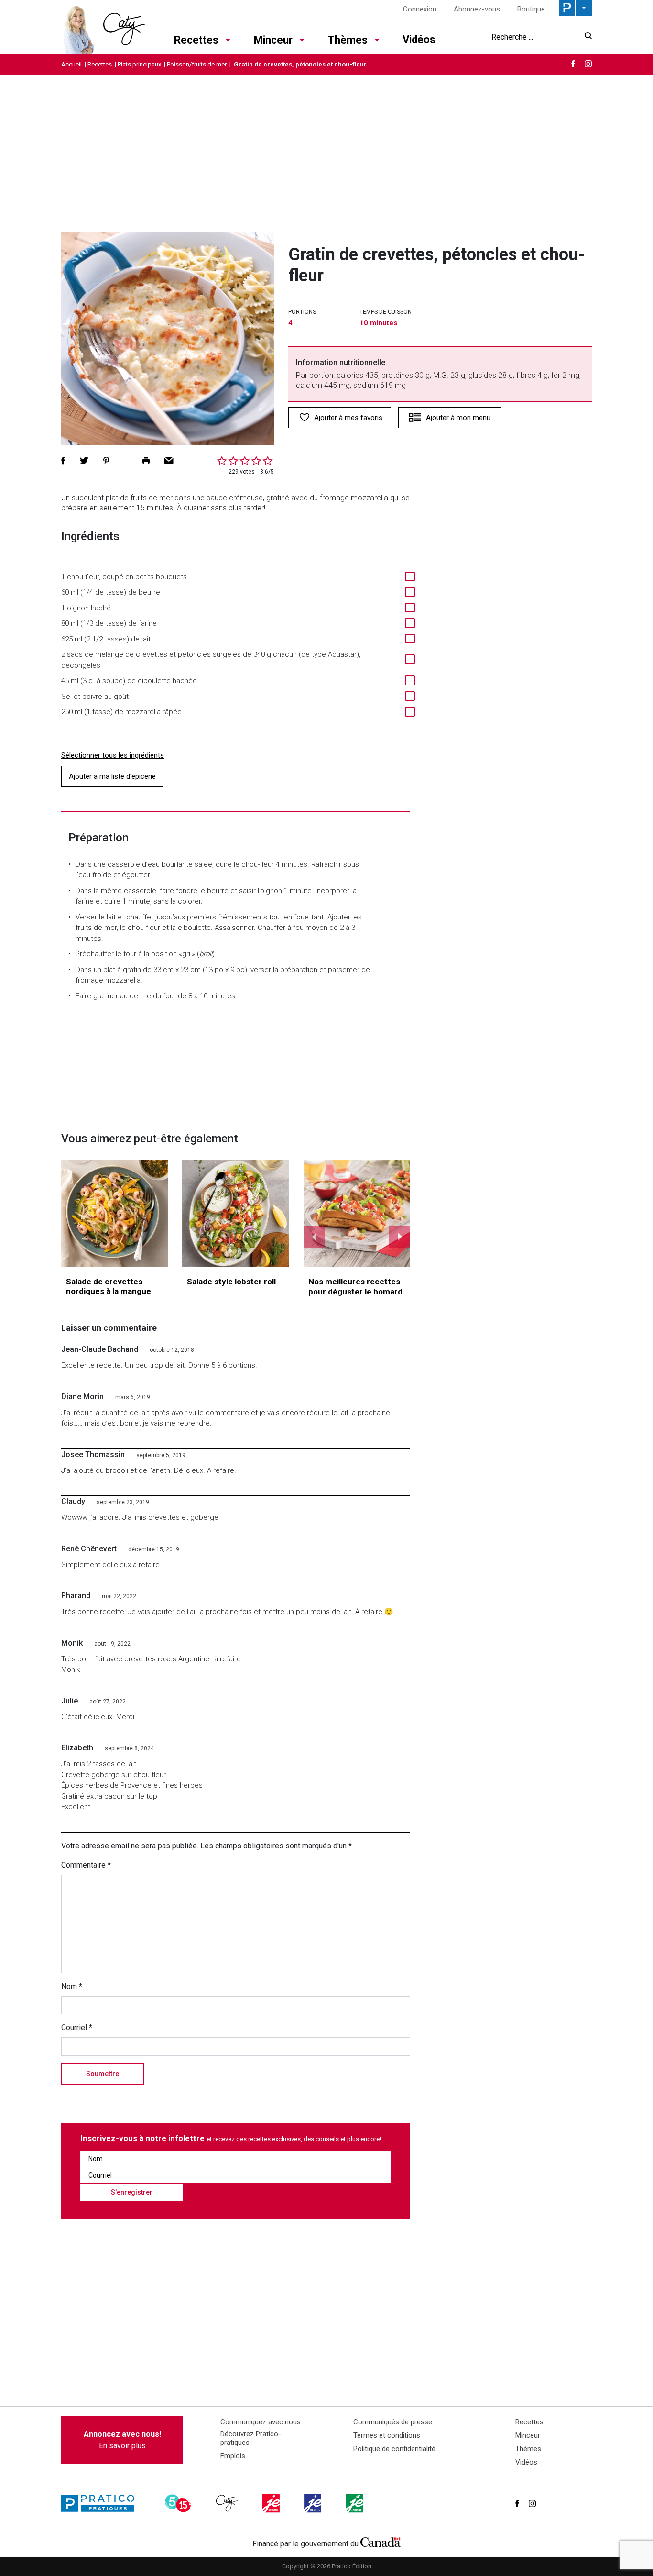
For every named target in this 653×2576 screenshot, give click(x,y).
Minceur (273, 40)
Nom (72, 1986)
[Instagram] (588, 64)
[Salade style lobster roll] (235, 1213)
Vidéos (419, 39)
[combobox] (535, 37)
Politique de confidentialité (394, 2449)
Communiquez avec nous (261, 2422)
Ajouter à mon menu (458, 418)
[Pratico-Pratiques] (102, 2503)
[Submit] (585, 37)
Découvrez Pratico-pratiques (251, 2438)
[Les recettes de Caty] (103, 27)
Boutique (531, 9)
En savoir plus (122, 2440)
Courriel (77, 2028)
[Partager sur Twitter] (84, 461)
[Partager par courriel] (169, 461)
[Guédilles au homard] (357, 1214)
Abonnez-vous (477, 9)
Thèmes (348, 40)
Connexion (420, 9)
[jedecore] (314, 2503)
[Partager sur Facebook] (63, 461)
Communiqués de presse (393, 2422)
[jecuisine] (272, 2503)
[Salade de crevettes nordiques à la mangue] (114, 1213)
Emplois (233, 2456)
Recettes (196, 40)
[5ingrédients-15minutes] (179, 2503)
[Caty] (228, 2503)
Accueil (71, 64)
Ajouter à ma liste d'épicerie (112, 776)
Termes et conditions (387, 2435)
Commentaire (86, 1865)
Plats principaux (139, 64)
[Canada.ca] (381, 2542)
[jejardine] (355, 2503)
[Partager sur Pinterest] (106, 461)
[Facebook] (573, 64)
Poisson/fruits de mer (197, 64)
